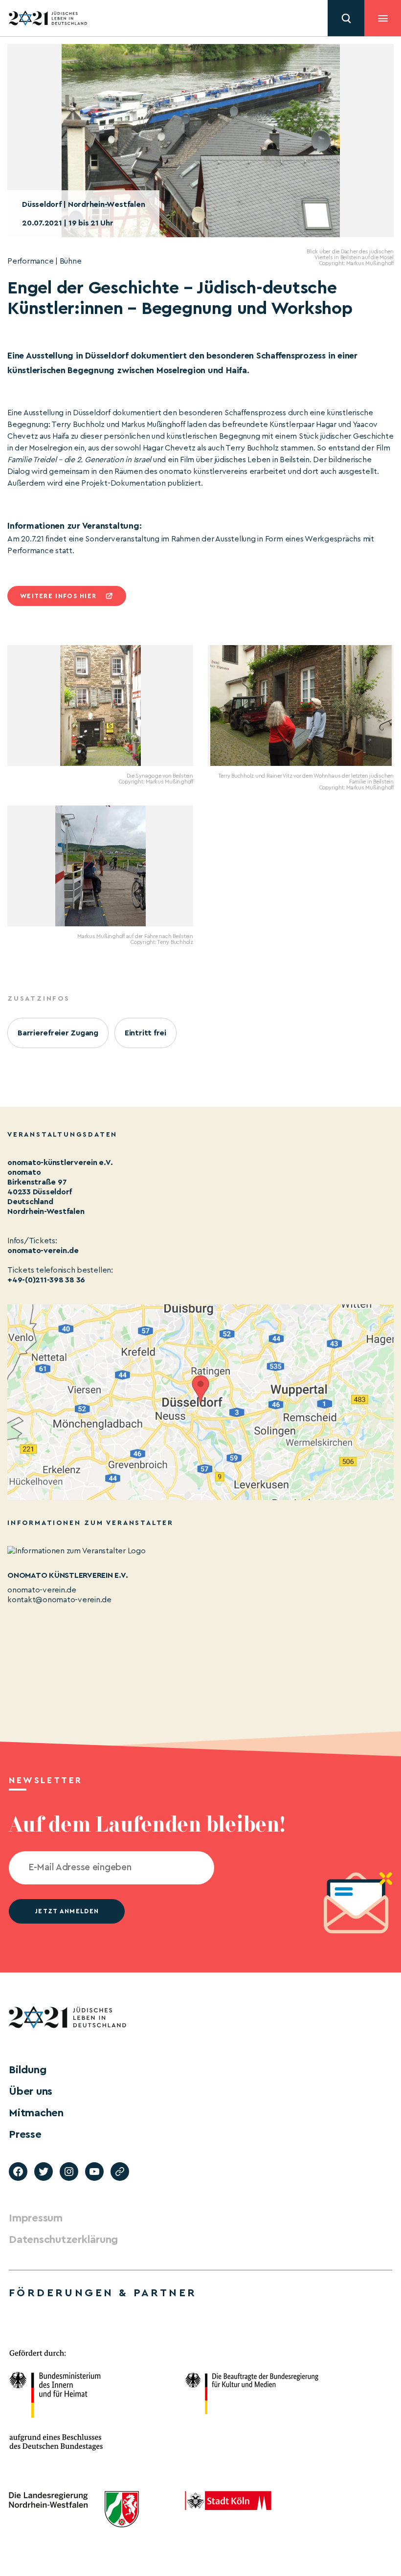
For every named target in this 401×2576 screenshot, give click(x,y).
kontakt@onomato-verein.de (59, 1600)
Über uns (31, 2091)
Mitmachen (36, 2113)
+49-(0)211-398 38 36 (46, 1280)
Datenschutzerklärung (63, 2240)
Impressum (36, 2218)
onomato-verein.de (43, 1251)
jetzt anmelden (67, 1911)
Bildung (27, 2070)
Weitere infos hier (58, 596)
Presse (25, 2134)
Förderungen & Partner (103, 2293)
